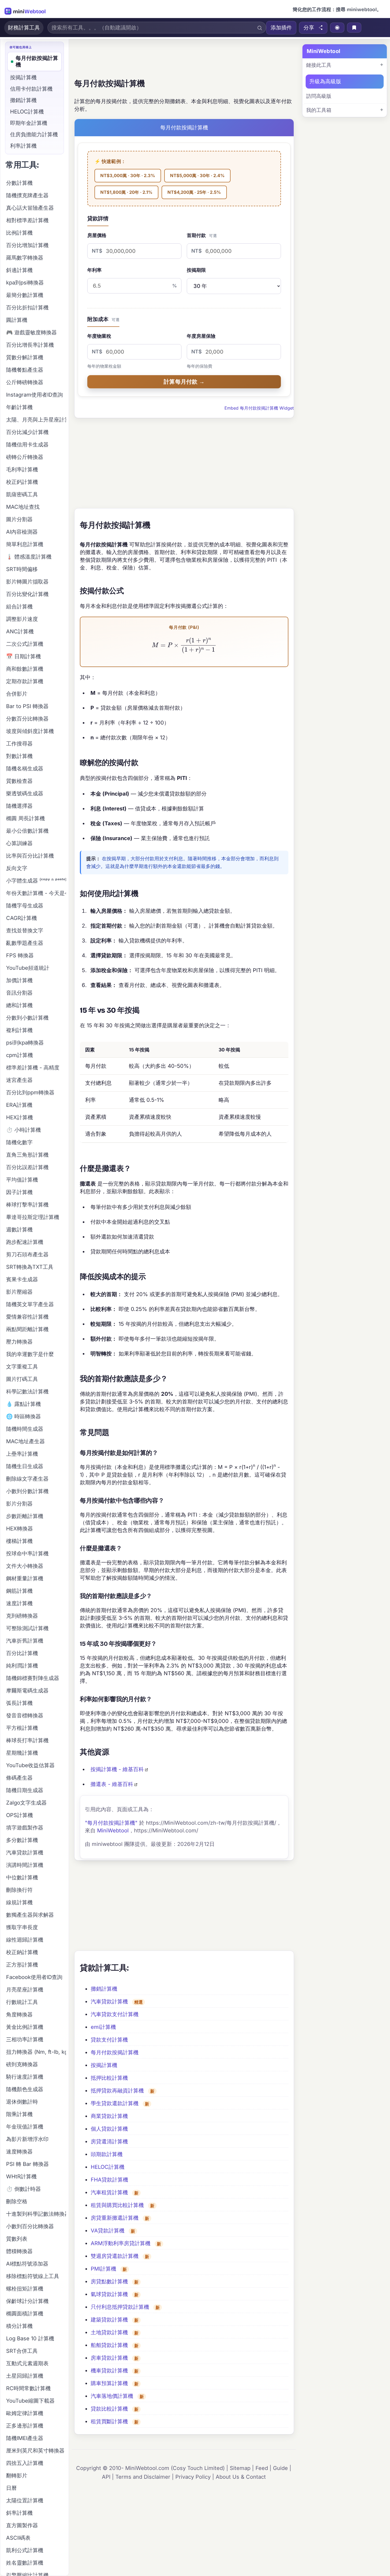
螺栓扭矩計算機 (25, 2289)
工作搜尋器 (19, 744)
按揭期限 (196, 270)
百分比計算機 (22, 1653)
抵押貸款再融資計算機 (117, 2091)
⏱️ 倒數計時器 (23, 2189)
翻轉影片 (17, 2476)
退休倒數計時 (22, 2102)
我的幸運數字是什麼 (30, 1354)
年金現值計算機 (25, 2127)
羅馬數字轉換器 (25, 258)
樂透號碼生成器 (25, 793)
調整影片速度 (22, 619)
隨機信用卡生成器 (27, 445)
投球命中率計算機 (27, 1554)
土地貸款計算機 (109, 2332)
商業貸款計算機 (109, 2116)
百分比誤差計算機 (27, 1167)
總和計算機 (19, 1005)
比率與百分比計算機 (30, 856)
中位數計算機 (22, 1877)
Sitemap (240, 2468)
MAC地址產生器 (25, 1441)
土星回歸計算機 (25, 2376)
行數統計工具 (22, 2002)
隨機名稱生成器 (25, 769)
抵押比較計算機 (109, 2078)
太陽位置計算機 (25, 2500)
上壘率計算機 (22, 1454)
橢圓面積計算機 (25, 2314)
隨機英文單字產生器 (30, 1304)
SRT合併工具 (22, 2351)
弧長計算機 (19, 1703)
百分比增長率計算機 (30, 345)
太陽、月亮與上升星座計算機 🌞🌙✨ (36, 420)
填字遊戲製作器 (25, 1828)
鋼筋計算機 (19, 1591)
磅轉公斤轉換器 (25, 457)
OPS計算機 (19, 1815)
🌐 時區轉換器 (23, 1416)
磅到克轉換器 (22, 2064)
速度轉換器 (19, 2152)
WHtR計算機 (21, 2176)
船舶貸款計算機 (109, 2345)
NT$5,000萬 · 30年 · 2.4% (197, 175)
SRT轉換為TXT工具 (30, 1267)
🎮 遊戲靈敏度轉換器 (31, 332)
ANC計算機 (20, 631)
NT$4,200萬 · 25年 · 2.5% (194, 192)
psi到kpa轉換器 (25, 1043)
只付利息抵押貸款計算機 (120, 2307)
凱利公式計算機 (25, 2550)
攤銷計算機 (104, 1989)
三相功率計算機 (25, 2039)
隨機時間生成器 (25, 1429)
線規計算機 (19, 1902)
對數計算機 (19, 756)
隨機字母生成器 (25, 906)
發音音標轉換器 (25, 1715)
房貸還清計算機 (109, 2141)
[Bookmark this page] (354, 28)
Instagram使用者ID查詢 (34, 395)
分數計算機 (19, 183)
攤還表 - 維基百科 (112, 1784)
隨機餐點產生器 (25, 370)
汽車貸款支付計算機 (115, 2014)
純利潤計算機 (22, 1666)
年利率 (94, 270)
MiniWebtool (113, 1831)
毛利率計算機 (22, 469)
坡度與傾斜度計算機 (30, 731)
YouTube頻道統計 (28, 968)
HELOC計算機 (108, 2167)
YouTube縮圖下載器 (30, 2401)
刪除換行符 (19, 1890)
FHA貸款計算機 (109, 2180)
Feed (262, 2468)
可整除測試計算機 (27, 1628)
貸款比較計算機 (109, 2409)
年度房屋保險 (201, 336)
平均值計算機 (22, 1180)
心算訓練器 (19, 843)
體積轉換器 (19, 2251)
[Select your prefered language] (337, 28)
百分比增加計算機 (27, 245)
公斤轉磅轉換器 (25, 382)
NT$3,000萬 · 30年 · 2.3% (128, 175)
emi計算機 (103, 2027)
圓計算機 (17, 320)
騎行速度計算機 (25, 2077)
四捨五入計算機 (25, 2463)
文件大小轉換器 (25, 1566)
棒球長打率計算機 (27, 1740)
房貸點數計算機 (109, 2281)
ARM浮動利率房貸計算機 (121, 2243)
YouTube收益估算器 (30, 1765)
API (106, 2477)
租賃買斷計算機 (109, 2421)
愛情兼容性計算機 (27, 1317)
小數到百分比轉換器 (30, 2226)
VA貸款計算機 (108, 2231)
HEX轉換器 (19, 1529)
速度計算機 (19, 1603)
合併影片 (17, 694)
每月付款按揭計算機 (115, 2052)
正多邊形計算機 (25, 2426)
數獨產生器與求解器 (30, 1915)
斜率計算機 (19, 2513)
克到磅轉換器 (22, 1616)
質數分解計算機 (25, 357)
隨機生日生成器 (25, 1466)
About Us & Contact (241, 2477)
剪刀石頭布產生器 (27, 1254)
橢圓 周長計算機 (25, 818)
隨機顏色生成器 (25, 2089)
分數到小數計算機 (27, 1018)
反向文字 (17, 868)
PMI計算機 (103, 2269)
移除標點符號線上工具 (33, 2276)
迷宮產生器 (19, 1080)
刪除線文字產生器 (27, 1479)
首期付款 (202, 235)
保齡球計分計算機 (27, 2301)
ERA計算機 (19, 1105)
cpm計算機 (19, 1055)
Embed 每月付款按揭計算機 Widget (259, 408)
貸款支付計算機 (109, 2040)
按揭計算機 (104, 2065)
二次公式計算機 (25, 644)
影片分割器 (19, 1504)
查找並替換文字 (25, 931)
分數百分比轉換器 (27, 719)
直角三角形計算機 (27, 1155)
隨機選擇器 (19, 806)
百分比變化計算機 (27, 594)
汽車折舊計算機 (25, 1641)
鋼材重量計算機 (25, 1578)
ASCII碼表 (18, 2538)
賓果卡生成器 (22, 1279)
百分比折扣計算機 (27, 308)
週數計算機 (19, 1230)
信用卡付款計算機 (31, 89)
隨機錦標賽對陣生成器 (33, 1678)
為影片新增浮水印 (27, 2139)
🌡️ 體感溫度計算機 (29, 557)
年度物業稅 (99, 336)
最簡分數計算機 (25, 295)
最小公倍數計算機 (27, 831)
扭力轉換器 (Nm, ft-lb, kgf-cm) (36, 2052)
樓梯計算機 (19, 1541)
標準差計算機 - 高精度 (33, 1068)
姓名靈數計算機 (25, 2563)
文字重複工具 (22, 1367)
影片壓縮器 (19, 1292)
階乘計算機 (19, 2114)
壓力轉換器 (19, 1342)
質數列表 (17, 2239)
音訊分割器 (19, 993)
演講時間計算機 (25, 1865)
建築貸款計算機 (109, 2320)
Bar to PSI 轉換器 (27, 706)
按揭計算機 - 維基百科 (117, 1769)
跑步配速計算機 (25, 1242)
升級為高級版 (325, 81)
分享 (309, 28)
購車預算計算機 (109, 2383)
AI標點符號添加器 (27, 2264)
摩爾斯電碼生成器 (27, 1691)
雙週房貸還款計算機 (115, 2256)
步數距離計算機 (25, 1516)
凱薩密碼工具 (22, 494)
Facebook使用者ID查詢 (34, 1977)
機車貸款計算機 (109, 2371)
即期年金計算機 (29, 123)
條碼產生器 (19, 1778)
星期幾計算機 (22, 1753)
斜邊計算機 (19, 270)
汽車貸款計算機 (109, 2002)
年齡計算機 (19, 407)
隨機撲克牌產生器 (27, 195)
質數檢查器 (19, 781)
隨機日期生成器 (25, 1790)
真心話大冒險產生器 (30, 208)
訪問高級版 (319, 96)
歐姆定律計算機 (25, 2413)
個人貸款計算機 (109, 2129)
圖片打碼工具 (22, 1379)
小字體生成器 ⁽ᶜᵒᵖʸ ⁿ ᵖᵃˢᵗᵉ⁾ (36, 881)
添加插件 (281, 28)
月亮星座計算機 (25, 1990)
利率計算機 (23, 146)
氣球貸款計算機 (109, 2294)
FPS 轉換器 (20, 955)
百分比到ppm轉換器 (30, 1092)
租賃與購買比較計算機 (117, 2205)
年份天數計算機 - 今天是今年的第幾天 (36, 893)
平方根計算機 (22, 1728)
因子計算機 (19, 1192)
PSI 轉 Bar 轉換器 (27, 2164)
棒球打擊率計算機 (27, 1205)
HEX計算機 (19, 1117)
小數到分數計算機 (27, 1491)
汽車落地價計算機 (112, 2396)
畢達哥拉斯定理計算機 (33, 1217)
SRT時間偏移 (22, 569)
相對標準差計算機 (27, 220)
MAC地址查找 (23, 507)
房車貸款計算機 (109, 2358)
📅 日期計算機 (23, 656)
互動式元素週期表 (27, 2363)
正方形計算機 (22, 1965)
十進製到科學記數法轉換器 (36, 2214)
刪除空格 (17, 2201)
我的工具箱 (319, 110)
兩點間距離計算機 (27, 1329)
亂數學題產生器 (25, 943)
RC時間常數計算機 (28, 2388)
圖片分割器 (19, 519)
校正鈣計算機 (22, 482)
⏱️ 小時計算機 (23, 1130)
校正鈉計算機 (22, 1952)
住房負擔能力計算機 (34, 134)
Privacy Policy (193, 2477)
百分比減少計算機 (27, 432)
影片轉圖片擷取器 (27, 582)
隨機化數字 (19, 1142)
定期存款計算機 (25, 681)
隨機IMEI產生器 (25, 2438)
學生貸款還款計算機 (115, 2103)
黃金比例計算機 (25, 2027)
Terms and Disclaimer (143, 2477)
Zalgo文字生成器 (26, 1803)
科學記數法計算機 (27, 1392)
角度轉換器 (19, 2015)
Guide (280, 2468)
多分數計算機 (22, 1840)
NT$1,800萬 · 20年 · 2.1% (126, 192)
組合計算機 (19, 607)
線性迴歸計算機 (25, 1940)
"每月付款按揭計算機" (111, 1823)
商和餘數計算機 (25, 669)
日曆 (11, 2488)
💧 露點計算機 (23, 1404)
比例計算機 (19, 233)
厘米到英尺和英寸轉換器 (35, 2451)
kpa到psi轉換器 (25, 283)
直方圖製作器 (22, 2525)
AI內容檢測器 (22, 532)
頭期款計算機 (107, 2154)
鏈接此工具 (319, 65)
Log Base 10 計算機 (30, 2338)
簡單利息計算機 (25, 544)
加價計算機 (19, 980)
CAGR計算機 (21, 918)
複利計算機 (19, 1030)
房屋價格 (97, 235)
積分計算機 (19, 2326)
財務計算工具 (24, 28)
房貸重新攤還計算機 (115, 2218)
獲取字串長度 (22, 1927)
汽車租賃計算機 (109, 2192)
